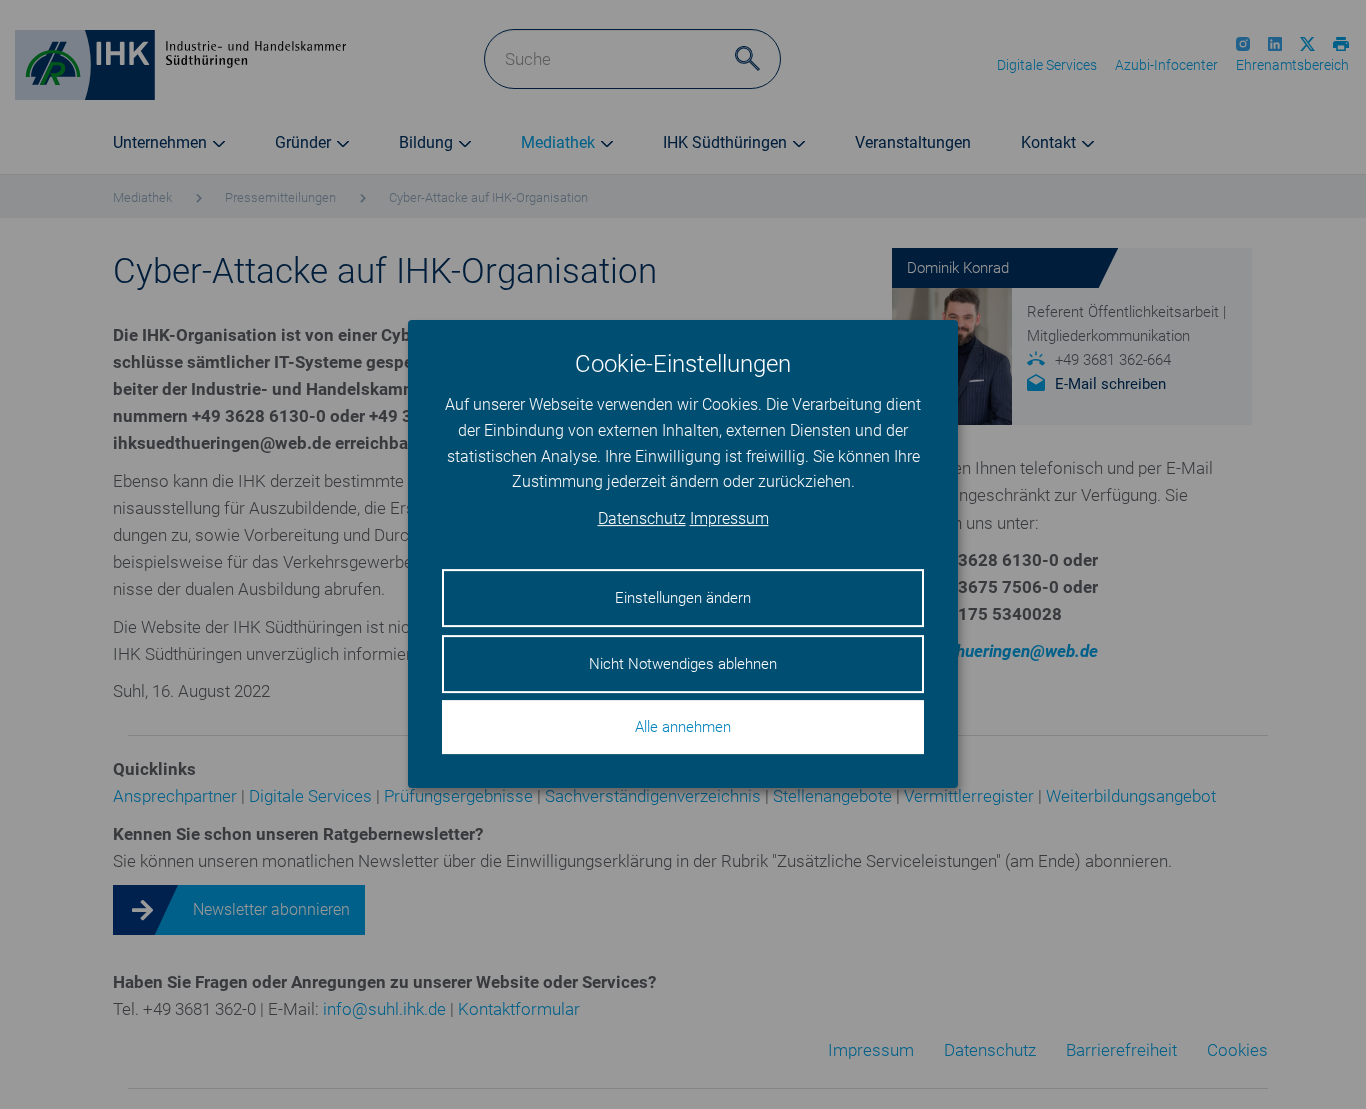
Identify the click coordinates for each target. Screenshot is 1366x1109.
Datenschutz (642, 519)
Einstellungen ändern (683, 599)
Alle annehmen (683, 728)
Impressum (729, 519)
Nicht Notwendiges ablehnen (683, 664)
